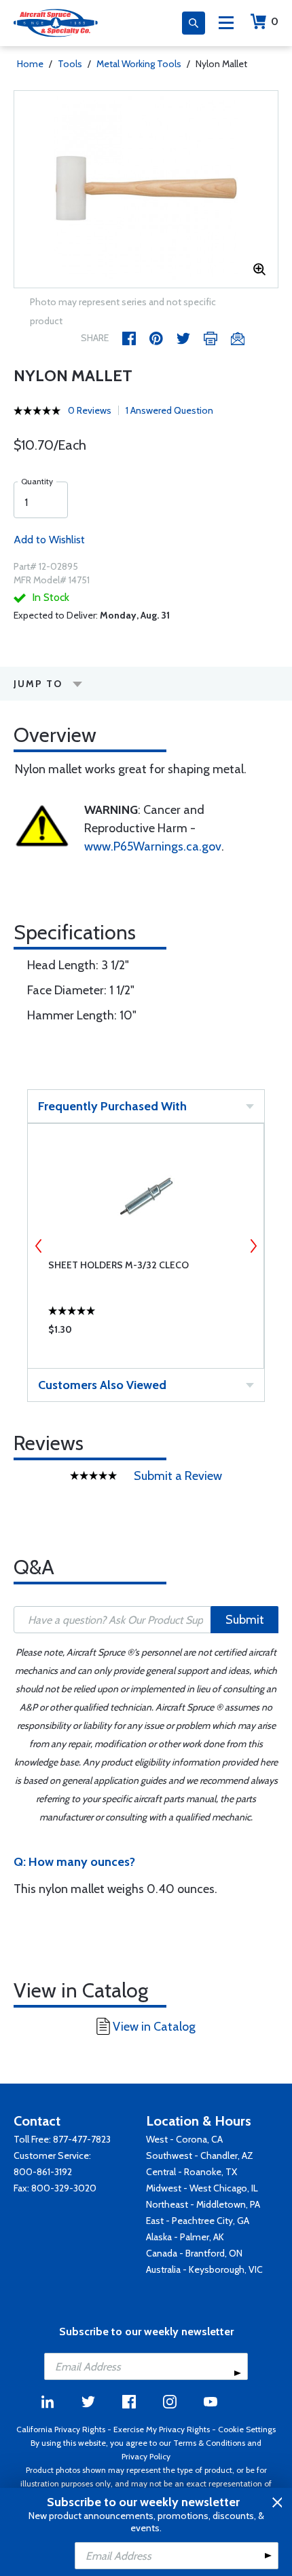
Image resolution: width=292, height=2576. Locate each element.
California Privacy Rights (61, 2429)
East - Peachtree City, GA (198, 2221)
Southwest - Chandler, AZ (200, 2155)
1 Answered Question (169, 410)
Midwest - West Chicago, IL (202, 2188)
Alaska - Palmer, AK (185, 2237)
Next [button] (253, 1246)
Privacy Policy (146, 2456)
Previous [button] (39, 1246)
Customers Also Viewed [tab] (102, 1385)
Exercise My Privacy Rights (162, 2429)
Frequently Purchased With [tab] (112, 1106)
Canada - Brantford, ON (194, 2253)
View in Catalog (154, 2027)
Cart (275, 21)
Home (30, 64)
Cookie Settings (247, 2429)
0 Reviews (90, 410)
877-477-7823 (82, 2139)
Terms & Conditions (209, 2443)
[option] (146, 189)
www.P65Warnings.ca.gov (153, 846)
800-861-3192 (43, 2172)
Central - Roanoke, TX (191, 2172)
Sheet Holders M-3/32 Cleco (118, 1265)
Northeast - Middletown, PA (203, 2204)
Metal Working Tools (139, 64)
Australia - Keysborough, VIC (204, 2269)
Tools (70, 64)
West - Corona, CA (184, 2139)
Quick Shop (146, 1333)
